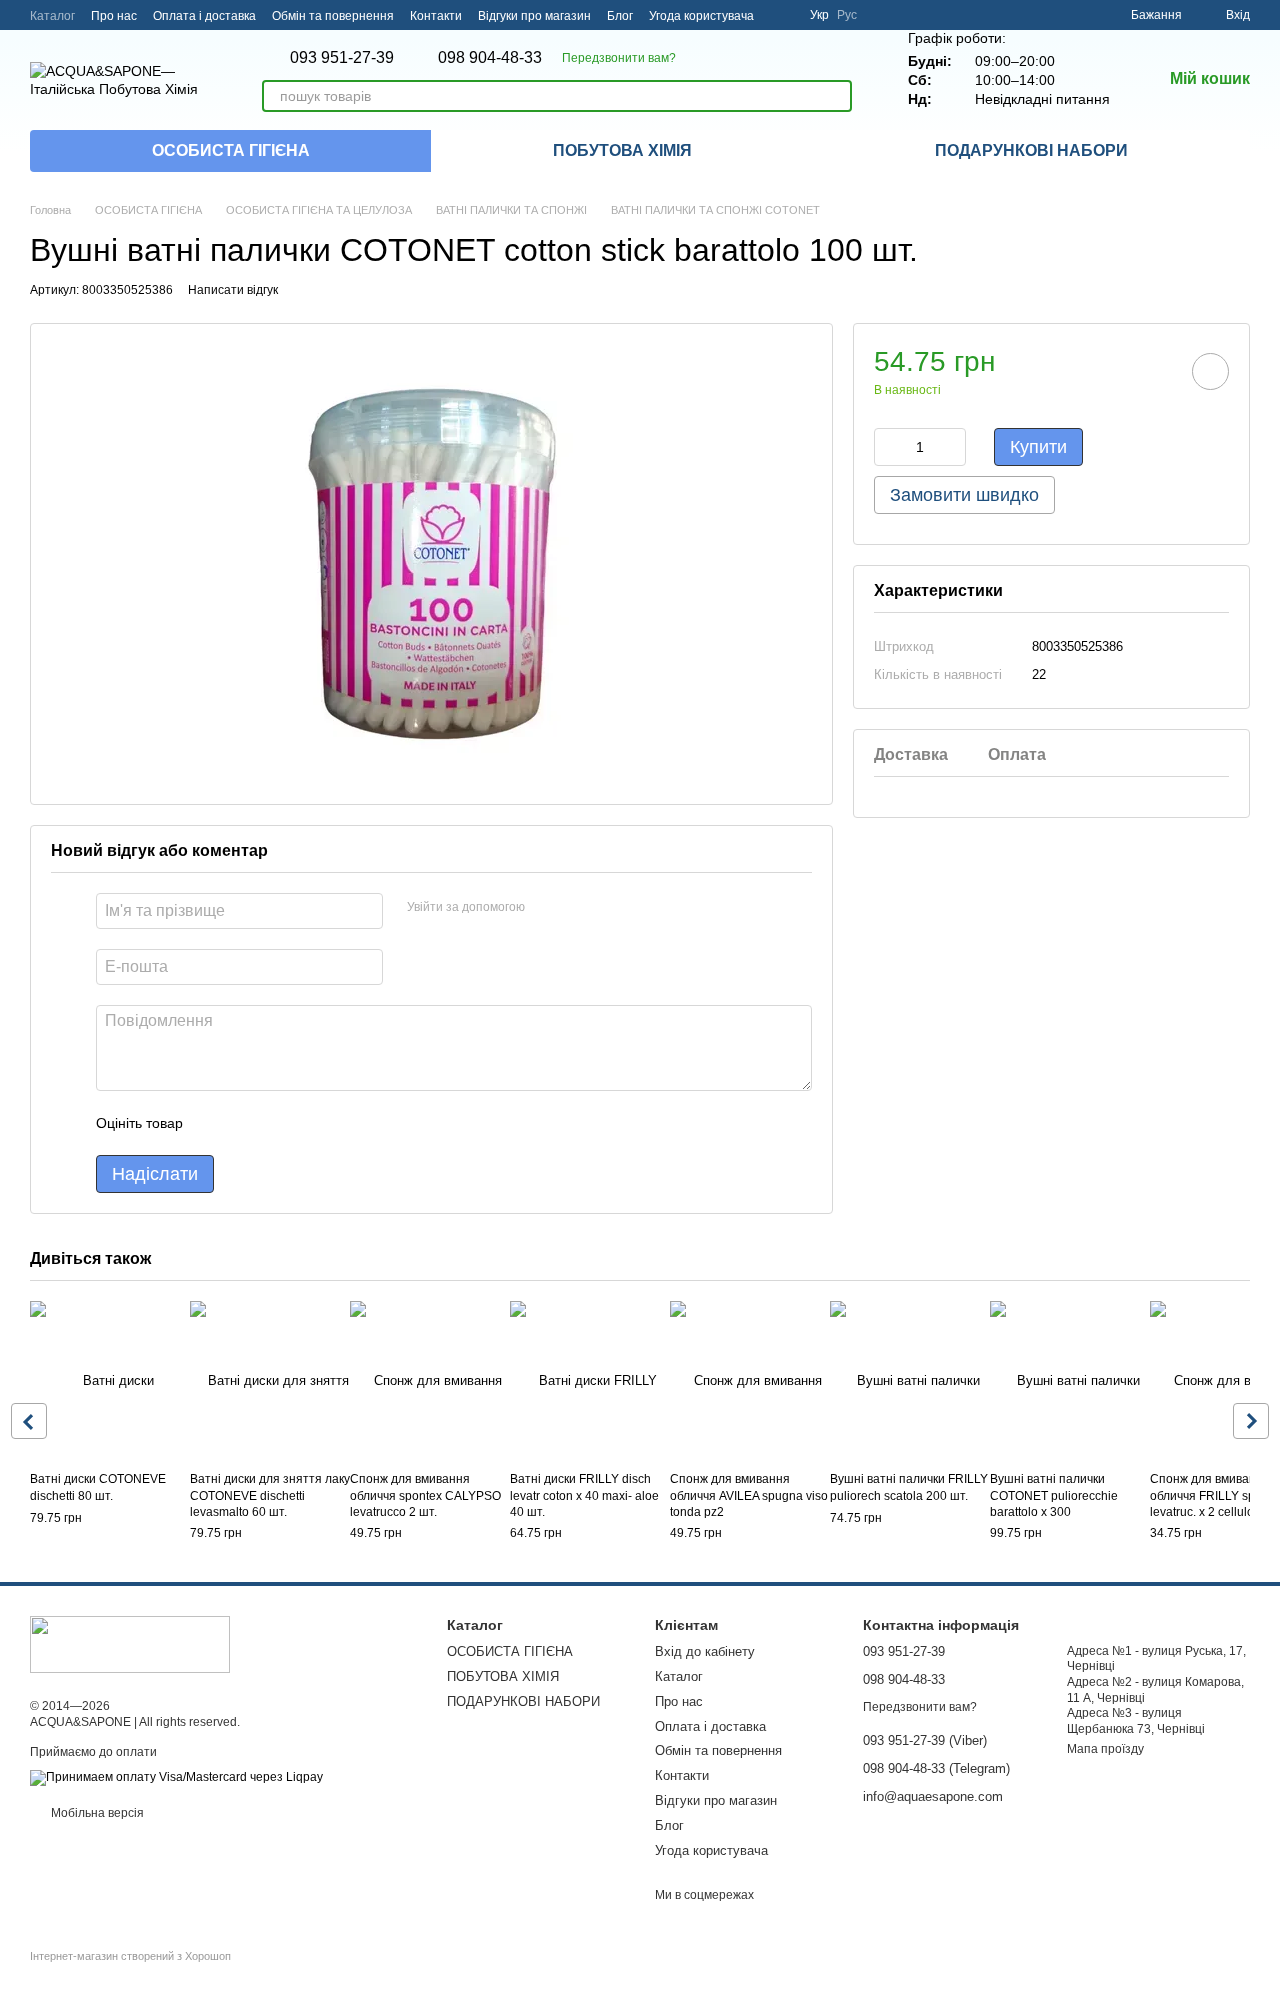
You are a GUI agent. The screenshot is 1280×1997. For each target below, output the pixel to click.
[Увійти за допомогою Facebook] (547, 908)
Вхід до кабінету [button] (705, 1651)
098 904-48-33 (490, 58)
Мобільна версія (96, 1813)
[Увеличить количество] (951, 447)
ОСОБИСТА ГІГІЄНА (231, 150)
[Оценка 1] (216, 1123)
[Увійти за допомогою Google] (579, 908)
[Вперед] (1251, 1421)
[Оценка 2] (248, 1123)
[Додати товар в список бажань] (1210, 371)
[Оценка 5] (344, 1123)
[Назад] (29, 1421)
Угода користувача (701, 16)
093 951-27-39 (342, 58)
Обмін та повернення (333, 16)
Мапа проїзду (1105, 1749)
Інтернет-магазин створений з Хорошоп (130, 1956)
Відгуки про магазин (534, 16)
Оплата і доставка (204, 16)
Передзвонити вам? (619, 58)
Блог (620, 16)
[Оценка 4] (312, 1123)
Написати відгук (233, 290)
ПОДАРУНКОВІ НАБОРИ (1031, 150)
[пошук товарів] (836, 96)
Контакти (436, 16)
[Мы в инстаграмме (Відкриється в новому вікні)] (782, 15)
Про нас (114, 16)
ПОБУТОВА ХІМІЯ (622, 150)
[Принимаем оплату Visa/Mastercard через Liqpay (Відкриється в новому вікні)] (176, 1777)
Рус (847, 15)
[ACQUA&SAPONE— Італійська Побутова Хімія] (130, 1643)
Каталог (52, 16)
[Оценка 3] (280, 1123)
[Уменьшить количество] (889, 447)
